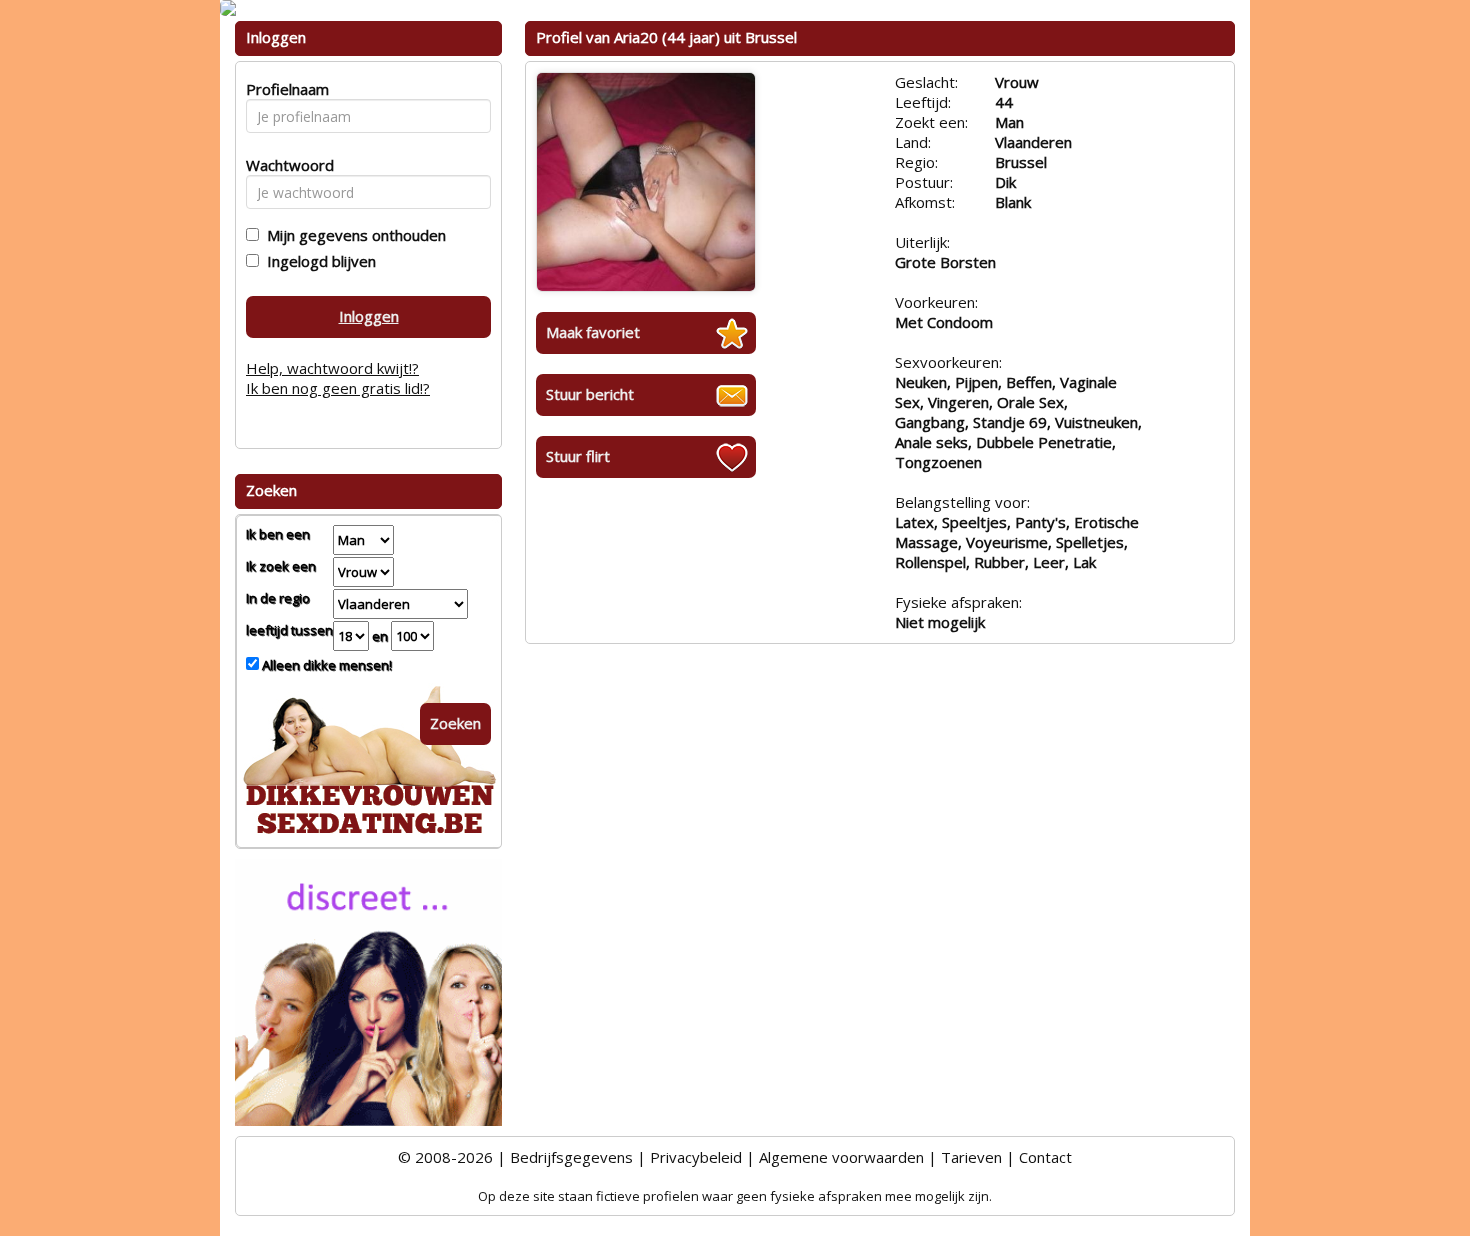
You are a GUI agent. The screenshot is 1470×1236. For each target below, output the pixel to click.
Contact (1045, 1157)
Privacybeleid (696, 1157)
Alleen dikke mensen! (325, 665)
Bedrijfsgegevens (571, 1157)
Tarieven (971, 1157)
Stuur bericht (590, 394)
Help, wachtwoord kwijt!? (332, 368)
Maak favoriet (593, 332)
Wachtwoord (284, 165)
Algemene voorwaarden (841, 1157)
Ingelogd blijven (317, 261)
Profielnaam (284, 89)
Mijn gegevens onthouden (352, 235)
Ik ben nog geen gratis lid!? (338, 388)
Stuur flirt (578, 456)
